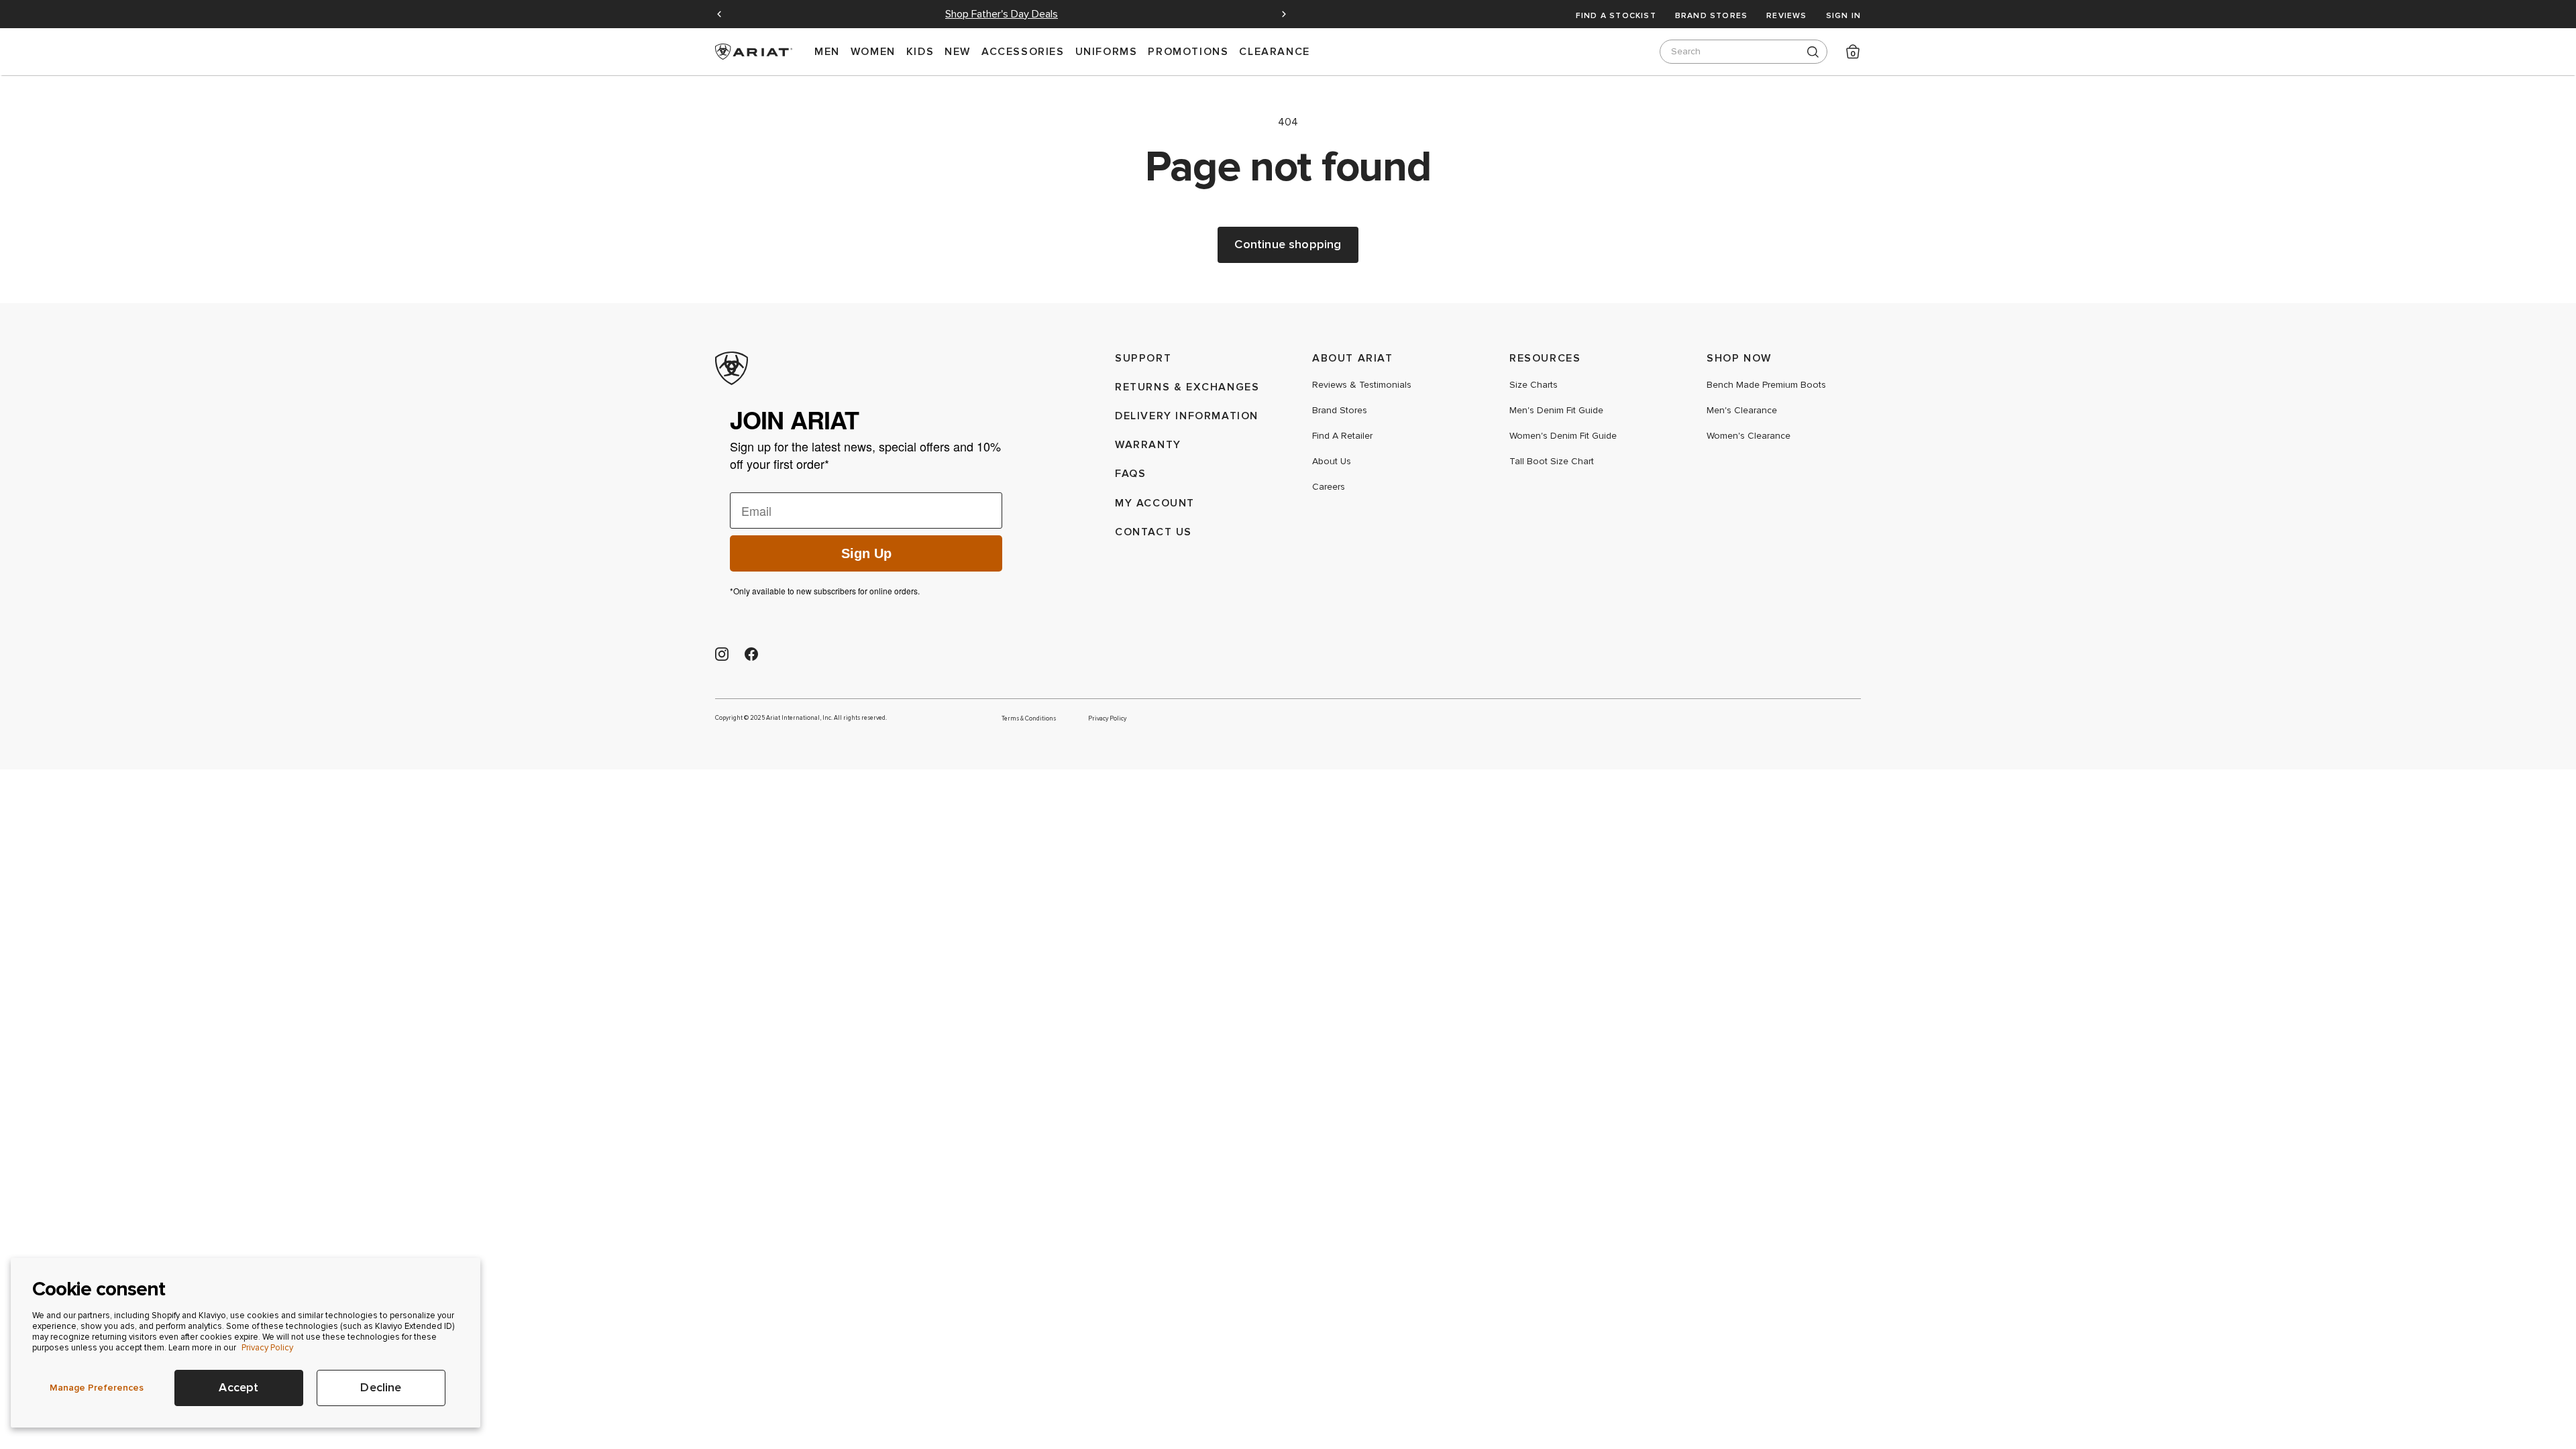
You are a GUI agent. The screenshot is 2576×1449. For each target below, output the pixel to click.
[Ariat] (866, 368)
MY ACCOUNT (1155, 503)
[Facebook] (751, 654)
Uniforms (1107, 51)
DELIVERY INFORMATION (1187, 416)
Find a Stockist (1616, 15)
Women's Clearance (1749, 436)
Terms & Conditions (1029, 718)
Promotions (1188, 51)
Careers (1329, 487)
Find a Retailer (1342, 436)
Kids (920, 51)
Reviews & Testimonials (1362, 385)
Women (873, 51)
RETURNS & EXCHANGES (1187, 387)
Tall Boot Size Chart (1552, 462)
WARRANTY (1148, 444)
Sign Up (866, 553)
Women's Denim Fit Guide (1563, 436)
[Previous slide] (719, 14)
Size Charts (1534, 385)
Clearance (1274, 51)
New (958, 51)
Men (827, 51)
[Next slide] (1284, 14)
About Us (1332, 462)
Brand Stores (1711, 15)
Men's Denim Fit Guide (1556, 411)
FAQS (1130, 473)
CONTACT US (1153, 532)
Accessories (1023, 51)
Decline (381, 1388)
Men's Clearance (1742, 411)
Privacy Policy (267, 1348)
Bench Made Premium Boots (1766, 385)
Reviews (1786, 15)
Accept (238, 1388)
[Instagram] (722, 654)
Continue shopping (1288, 245)
